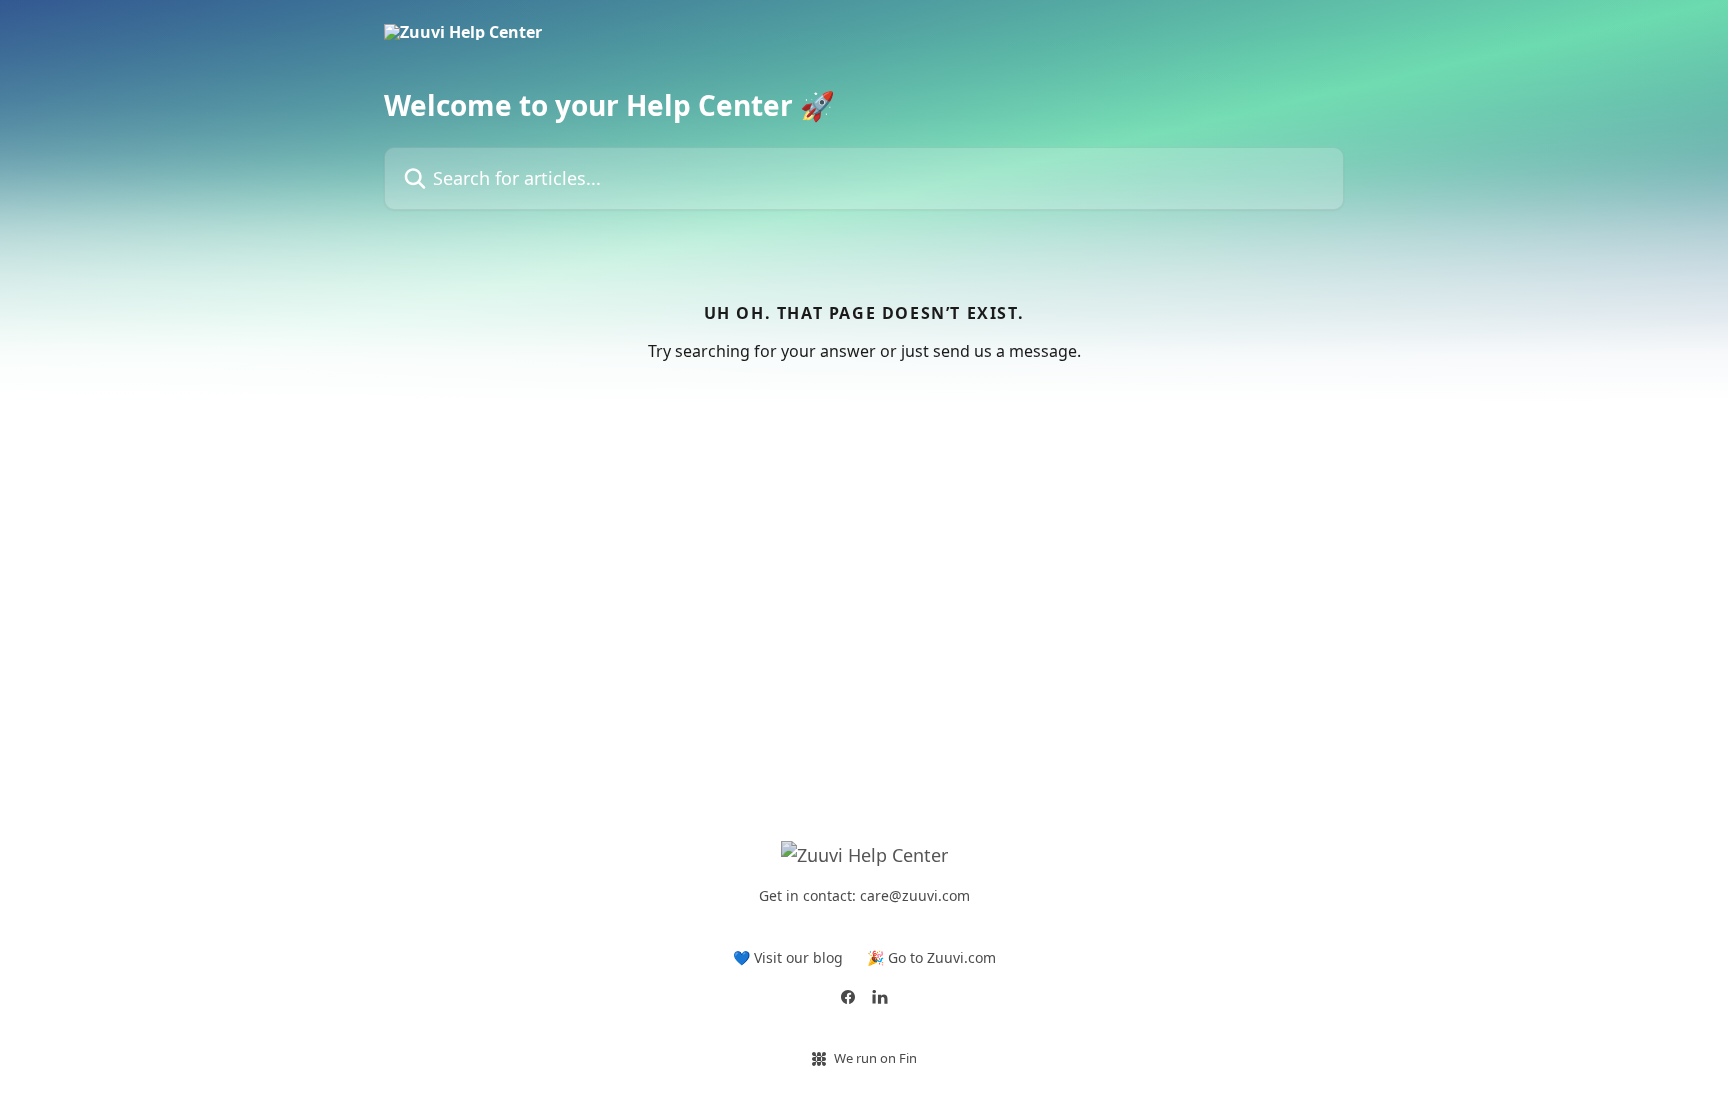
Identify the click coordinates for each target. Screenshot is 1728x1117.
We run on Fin (875, 1058)
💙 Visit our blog (788, 957)
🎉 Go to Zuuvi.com (931, 957)
